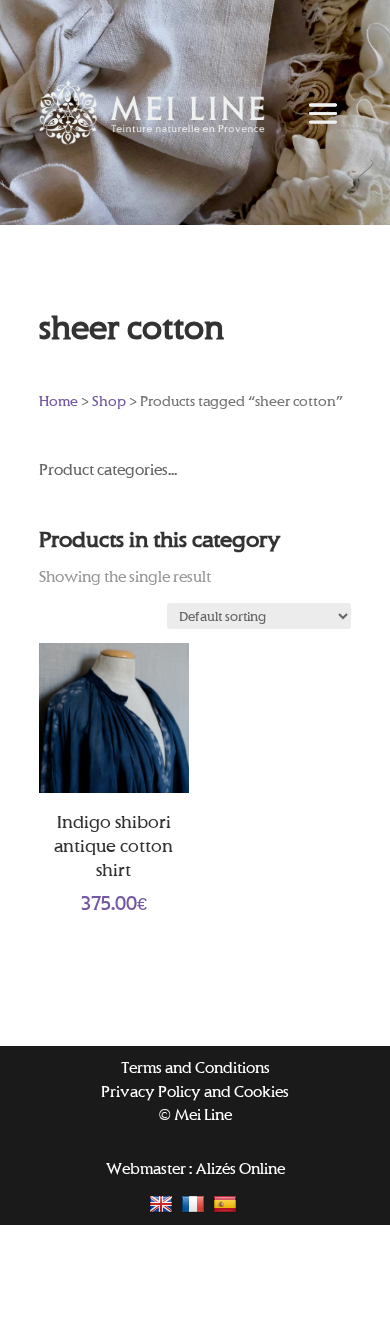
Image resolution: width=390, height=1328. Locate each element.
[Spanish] (227, 1202)
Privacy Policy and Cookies (195, 1091)
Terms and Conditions (195, 1067)
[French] (195, 1202)
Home (58, 401)
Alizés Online (240, 1168)
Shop (109, 401)
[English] (163, 1202)
